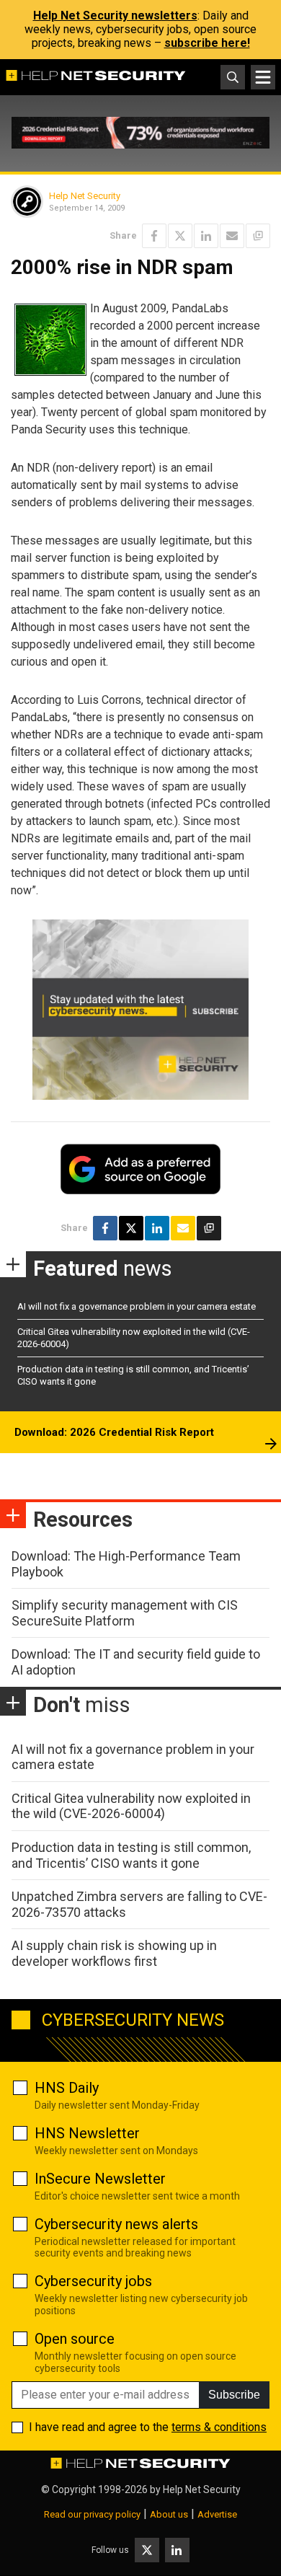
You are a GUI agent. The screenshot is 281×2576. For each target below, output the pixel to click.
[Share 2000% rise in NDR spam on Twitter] (180, 236)
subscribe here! (207, 43)
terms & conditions (219, 2427)
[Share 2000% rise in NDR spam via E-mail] (232, 236)
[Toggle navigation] (263, 77)
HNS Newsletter (87, 2133)
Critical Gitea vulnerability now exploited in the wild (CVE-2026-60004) (131, 1806)
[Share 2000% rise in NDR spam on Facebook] (154, 236)
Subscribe (234, 2395)
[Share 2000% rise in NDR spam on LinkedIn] (206, 236)
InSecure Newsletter (100, 2179)
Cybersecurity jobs (93, 2281)
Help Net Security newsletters (115, 16)
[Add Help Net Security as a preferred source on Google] (258, 236)
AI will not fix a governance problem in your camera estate (137, 1306)
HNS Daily (67, 2088)
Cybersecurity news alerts (116, 2224)
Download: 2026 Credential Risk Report (114, 1432)
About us (169, 2514)
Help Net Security (85, 196)
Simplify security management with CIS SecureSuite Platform (125, 1613)
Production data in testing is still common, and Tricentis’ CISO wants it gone (131, 1855)
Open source (75, 2339)
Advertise (217, 2514)
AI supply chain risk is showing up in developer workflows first (114, 1953)
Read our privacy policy (92, 2514)
